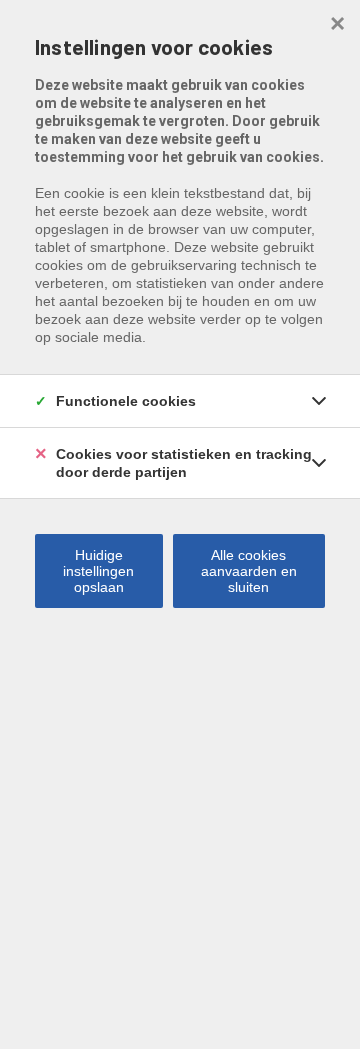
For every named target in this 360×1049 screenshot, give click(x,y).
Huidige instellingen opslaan (98, 571)
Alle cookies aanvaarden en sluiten (249, 571)
